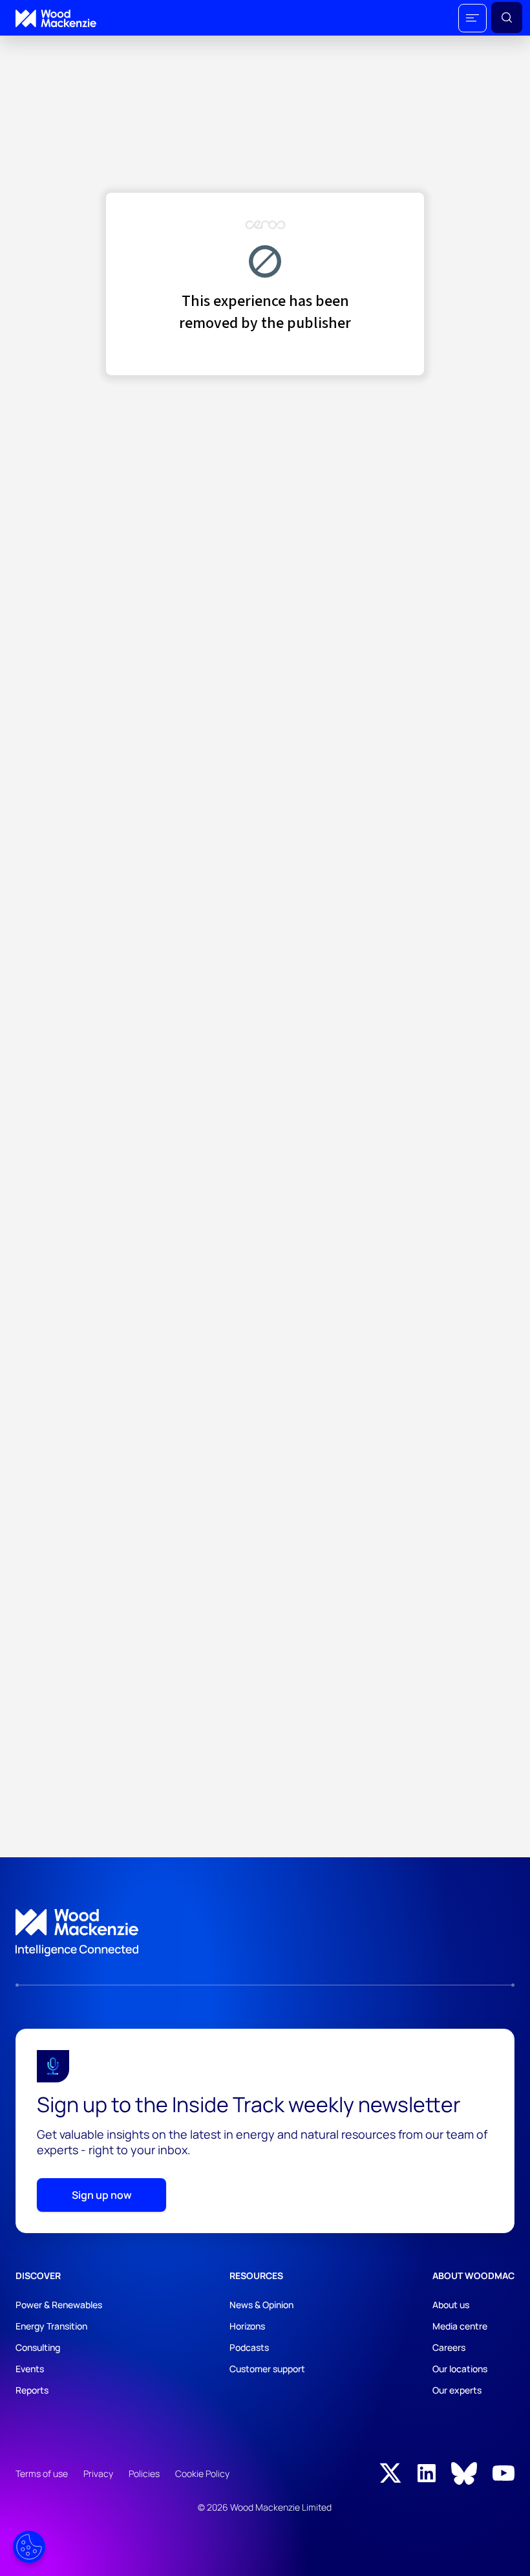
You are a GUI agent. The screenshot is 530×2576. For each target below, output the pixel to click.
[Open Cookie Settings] (29, 2547)
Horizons (247, 2326)
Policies (144, 2473)
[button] (472, 18)
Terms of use (42, 2473)
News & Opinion (261, 2305)
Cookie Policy (202, 2473)
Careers (449, 2347)
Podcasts (249, 2347)
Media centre (460, 2326)
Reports (32, 2390)
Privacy (98, 2473)
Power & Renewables (59, 2305)
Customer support (267, 2369)
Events (30, 2369)
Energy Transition (51, 2326)
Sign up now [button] (102, 2195)
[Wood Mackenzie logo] (56, 18)
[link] (265, 1933)
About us (451, 2305)
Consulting (38, 2347)
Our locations (460, 2369)
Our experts (457, 2390)
